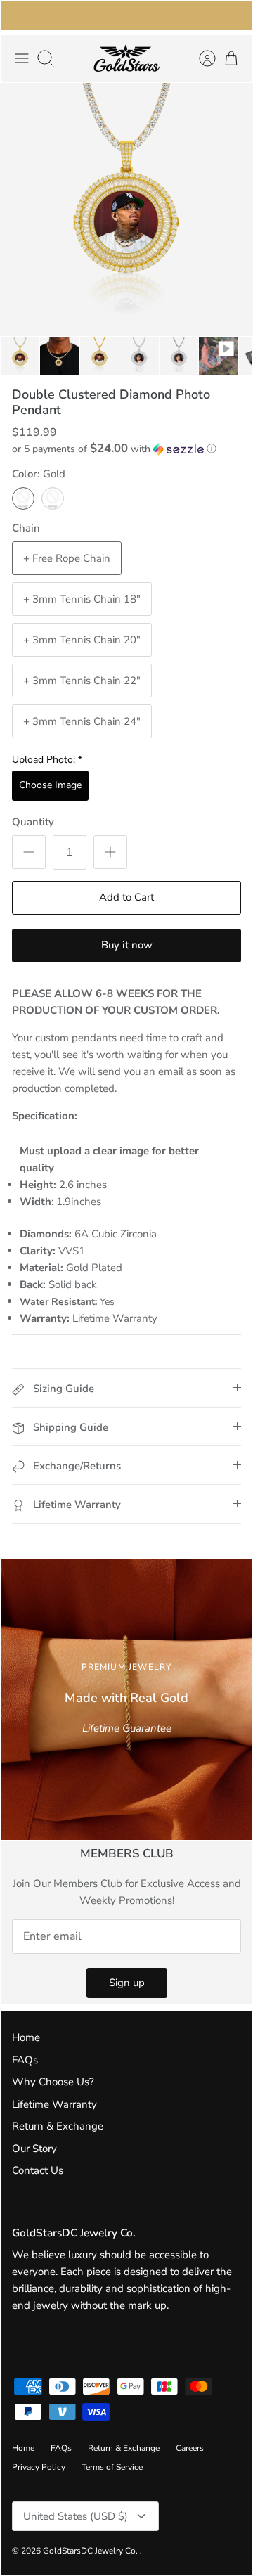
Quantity (33, 822)
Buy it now (127, 945)
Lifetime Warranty (54, 2104)
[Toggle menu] (22, 58)
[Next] (233, 15)
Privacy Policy (39, 2467)
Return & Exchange (58, 2126)
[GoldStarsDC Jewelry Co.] (126, 59)
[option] (126, 210)
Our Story (34, 2149)
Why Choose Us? (53, 2082)
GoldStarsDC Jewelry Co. (91, 2551)
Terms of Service (112, 2467)
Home (26, 2037)
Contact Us (38, 2170)
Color (39, 474)
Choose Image (50, 785)
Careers (190, 2448)
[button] (126, 449)
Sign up (127, 1983)
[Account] (200, 58)
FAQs (25, 2060)
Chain (26, 528)
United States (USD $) (76, 2516)
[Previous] (20, 15)
